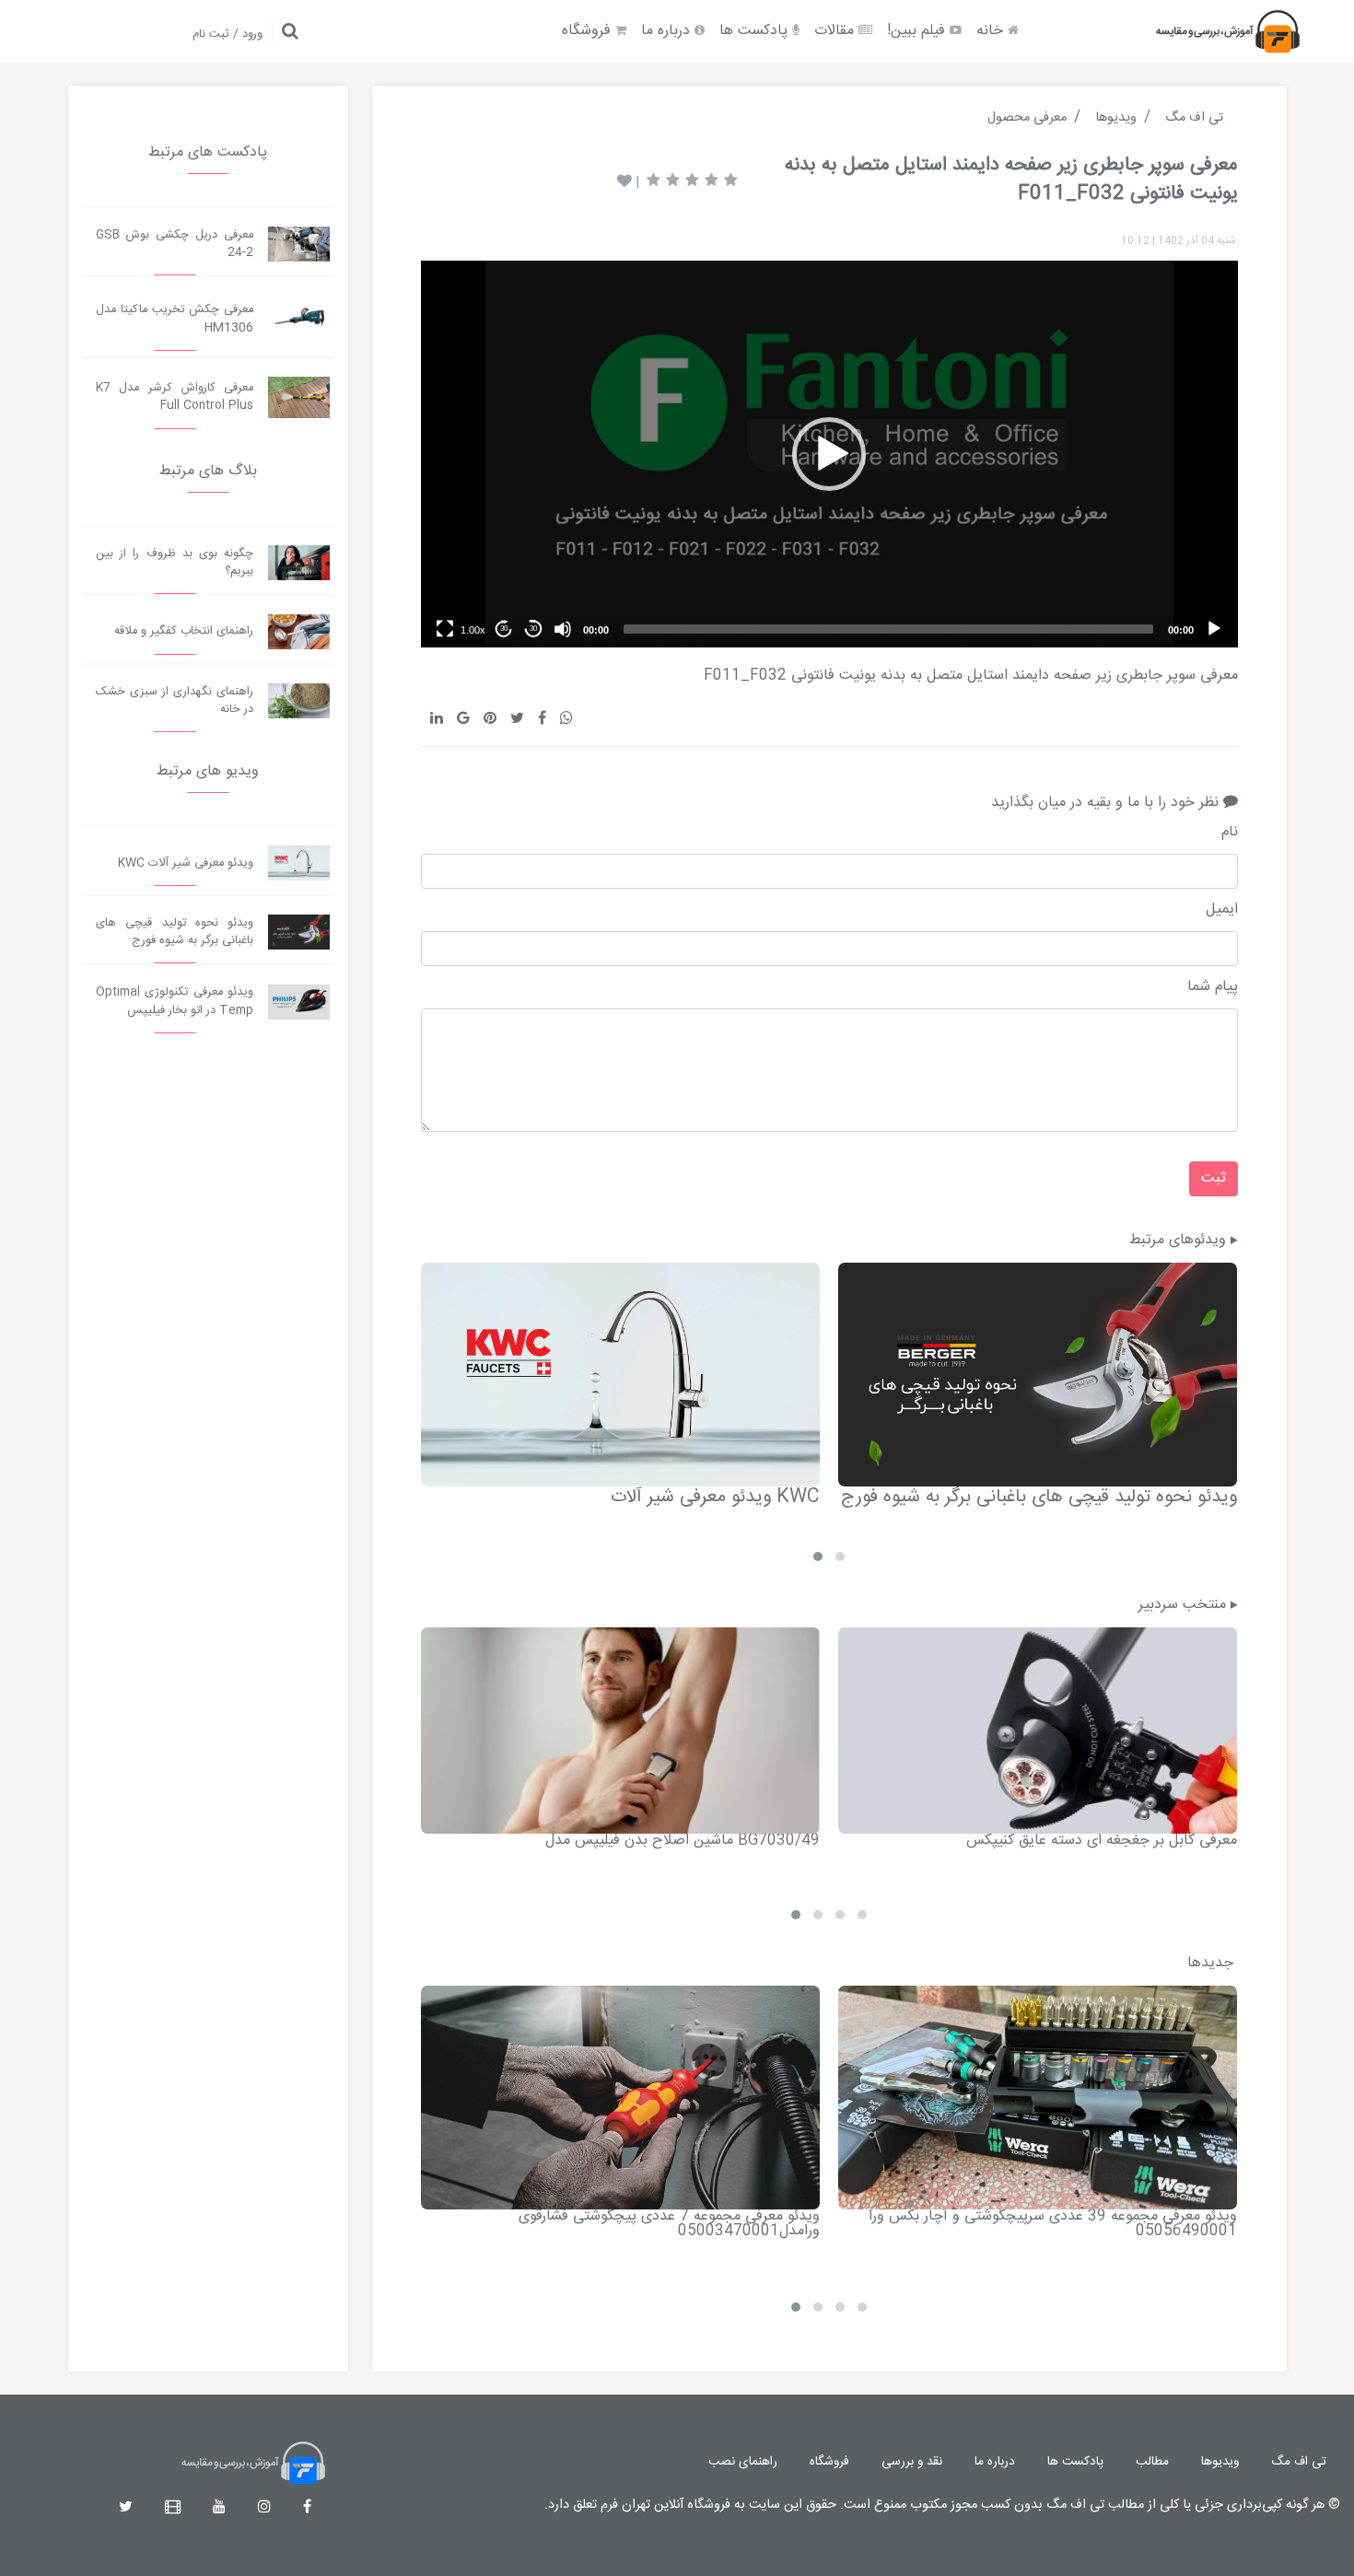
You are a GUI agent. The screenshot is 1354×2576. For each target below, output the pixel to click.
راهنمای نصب (743, 2462)
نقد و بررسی (912, 2462)
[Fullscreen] (445, 629)
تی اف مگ (1299, 2462)
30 (533, 629)
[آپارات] (173, 2508)
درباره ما (668, 31)
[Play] (1214, 629)
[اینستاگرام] (264, 2508)
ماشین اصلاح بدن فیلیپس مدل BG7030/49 (683, 1841)
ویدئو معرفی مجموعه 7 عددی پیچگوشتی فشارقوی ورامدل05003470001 (669, 2224)
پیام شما (1212, 987)
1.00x (473, 630)
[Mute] (563, 629)
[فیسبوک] (307, 2508)
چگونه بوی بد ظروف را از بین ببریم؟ (175, 563)
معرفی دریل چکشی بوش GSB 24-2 (175, 244)
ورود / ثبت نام (228, 35)
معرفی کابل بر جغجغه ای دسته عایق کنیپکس (1102, 1841)
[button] (829, 454)
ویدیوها (1220, 2462)
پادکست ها (756, 31)
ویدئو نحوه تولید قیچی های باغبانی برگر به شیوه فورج (1039, 1497)
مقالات (836, 31)
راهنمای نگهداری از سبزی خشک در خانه (175, 701)
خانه (992, 31)
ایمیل (1221, 910)
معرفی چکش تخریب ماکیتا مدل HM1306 (175, 319)
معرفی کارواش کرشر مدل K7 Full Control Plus (175, 397)
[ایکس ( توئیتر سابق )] (126, 2508)
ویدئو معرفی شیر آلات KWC (715, 1497)
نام (1229, 833)
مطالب (1152, 2462)
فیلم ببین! (918, 31)
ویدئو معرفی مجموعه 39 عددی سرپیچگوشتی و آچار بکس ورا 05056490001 (1053, 2224)
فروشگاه (589, 31)
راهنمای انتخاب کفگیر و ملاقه (184, 631)
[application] (829, 454)
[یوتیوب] (219, 2508)
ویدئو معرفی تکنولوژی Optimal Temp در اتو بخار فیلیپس (175, 1001)
